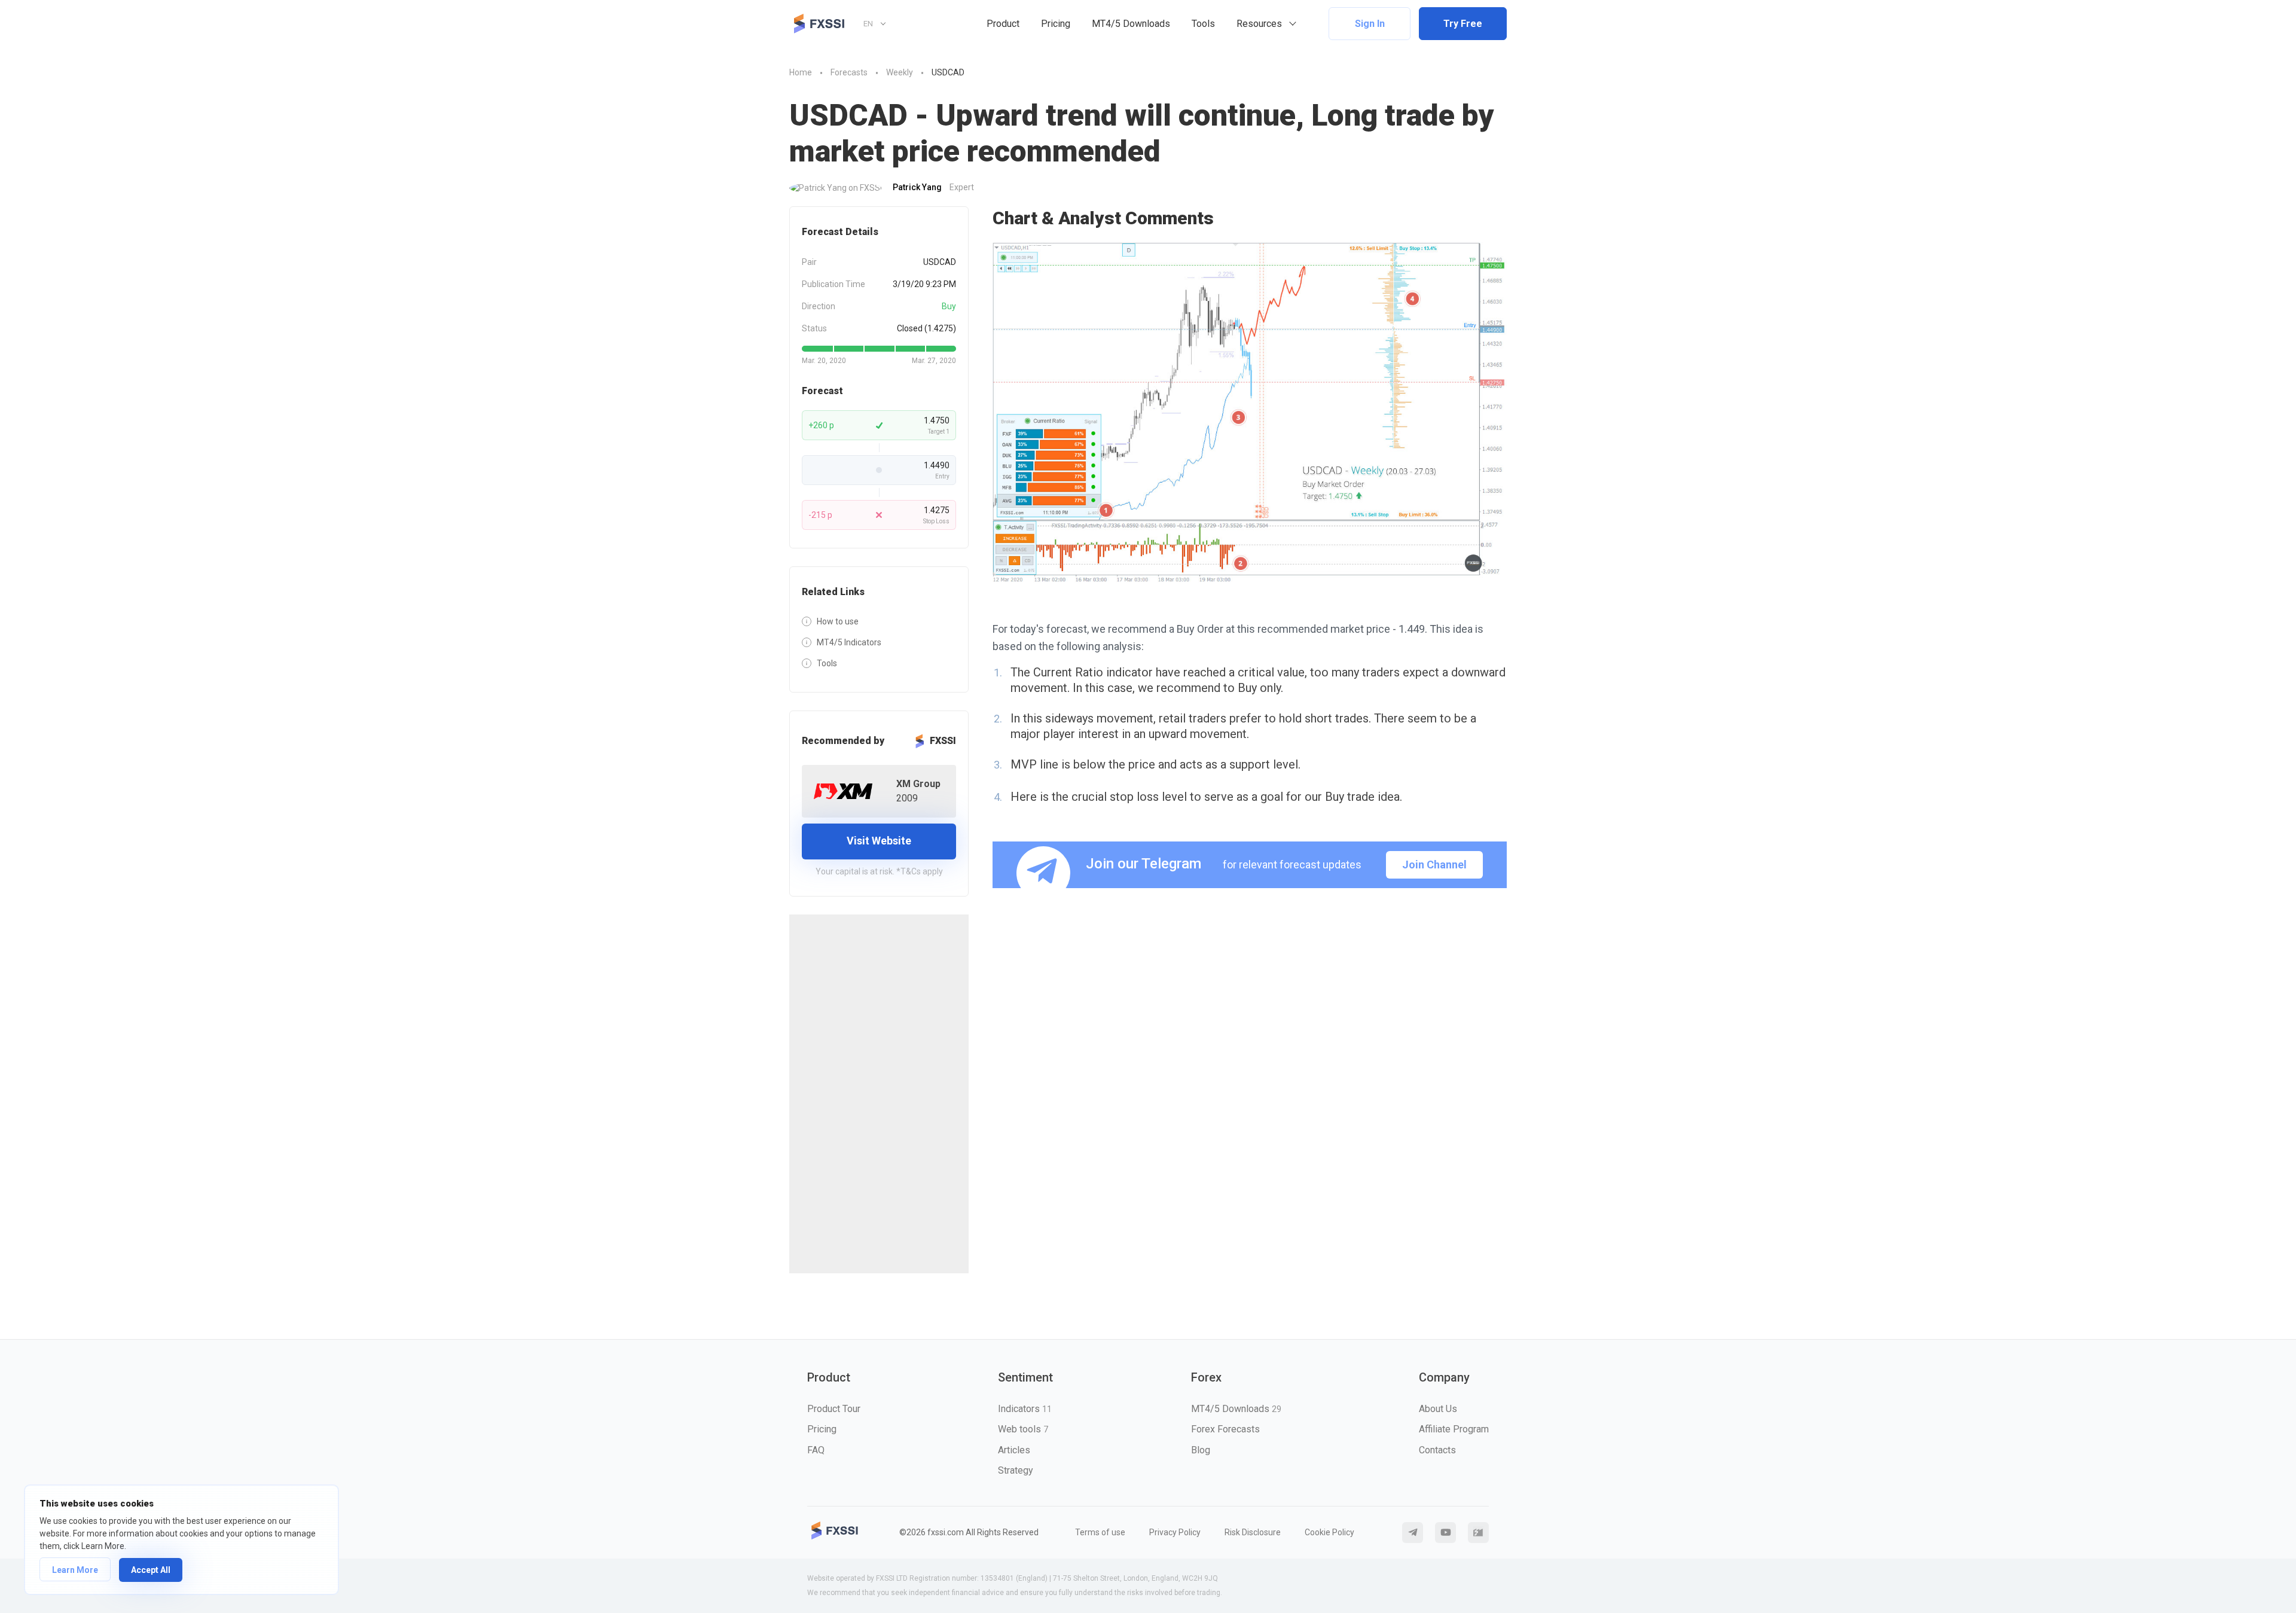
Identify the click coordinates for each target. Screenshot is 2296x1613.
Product (1003, 24)
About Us (1438, 1409)
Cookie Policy (1329, 1532)
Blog (1201, 1450)
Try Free (1463, 24)
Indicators (1025, 1409)
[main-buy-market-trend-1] (1250, 414)
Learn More (75, 1570)
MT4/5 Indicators (849, 642)
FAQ (816, 1450)
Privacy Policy (1175, 1532)
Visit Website (879, 841)
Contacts (1437, 1450)
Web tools (1023, 1429)
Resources (1259, 24)
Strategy (1016, 1470)
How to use (838, 621)
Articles (1014, 1450)
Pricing (1056, 24)
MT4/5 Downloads (1131, 24)
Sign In (1370, 24)
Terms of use (1100, 1532)
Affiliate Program (1454, 1429)
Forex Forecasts (1225, 1429)
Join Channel (1434, 865)
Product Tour (834, 1409)
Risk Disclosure (1253, 1532)
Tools (1203, 24)
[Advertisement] (879, 1094)
